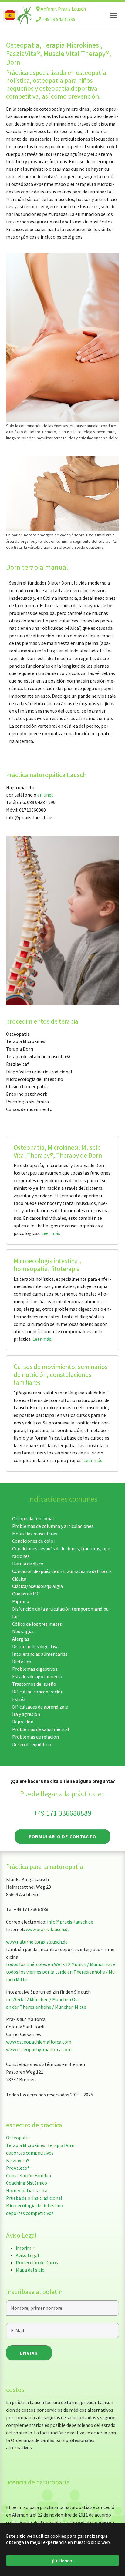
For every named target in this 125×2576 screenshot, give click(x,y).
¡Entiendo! (63, 2561)
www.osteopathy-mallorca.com (39, 2049)
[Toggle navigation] (114, 15)
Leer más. (42, 1339)
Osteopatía (18, 2138)
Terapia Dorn (61, 2145)
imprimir (25, 2248)
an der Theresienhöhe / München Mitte (46, 2007)
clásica (40, 2190)
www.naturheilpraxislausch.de (37, 1942)
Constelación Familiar (29, 2175)
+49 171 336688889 (62, 1813)
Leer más (51, 1233)
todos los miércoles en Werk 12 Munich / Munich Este (61, 1964)
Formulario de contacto (62, 1836)
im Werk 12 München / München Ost (43, 1999)
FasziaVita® (18, 2160)
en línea (46, 795)
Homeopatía (19, 2190)
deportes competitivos (30, 2153)
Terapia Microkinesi (26, 2145)
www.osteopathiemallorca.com (39, 2042)
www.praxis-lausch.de (48, 1929)
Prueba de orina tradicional (34, 2198)
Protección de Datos (37, 2262)
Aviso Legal (27, 2255)
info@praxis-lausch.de (70, 1922)
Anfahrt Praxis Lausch (63, 9)
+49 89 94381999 (58, 19)
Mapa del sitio (30, 2270)
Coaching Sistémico (27, 2183)
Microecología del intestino (35, 2205)
